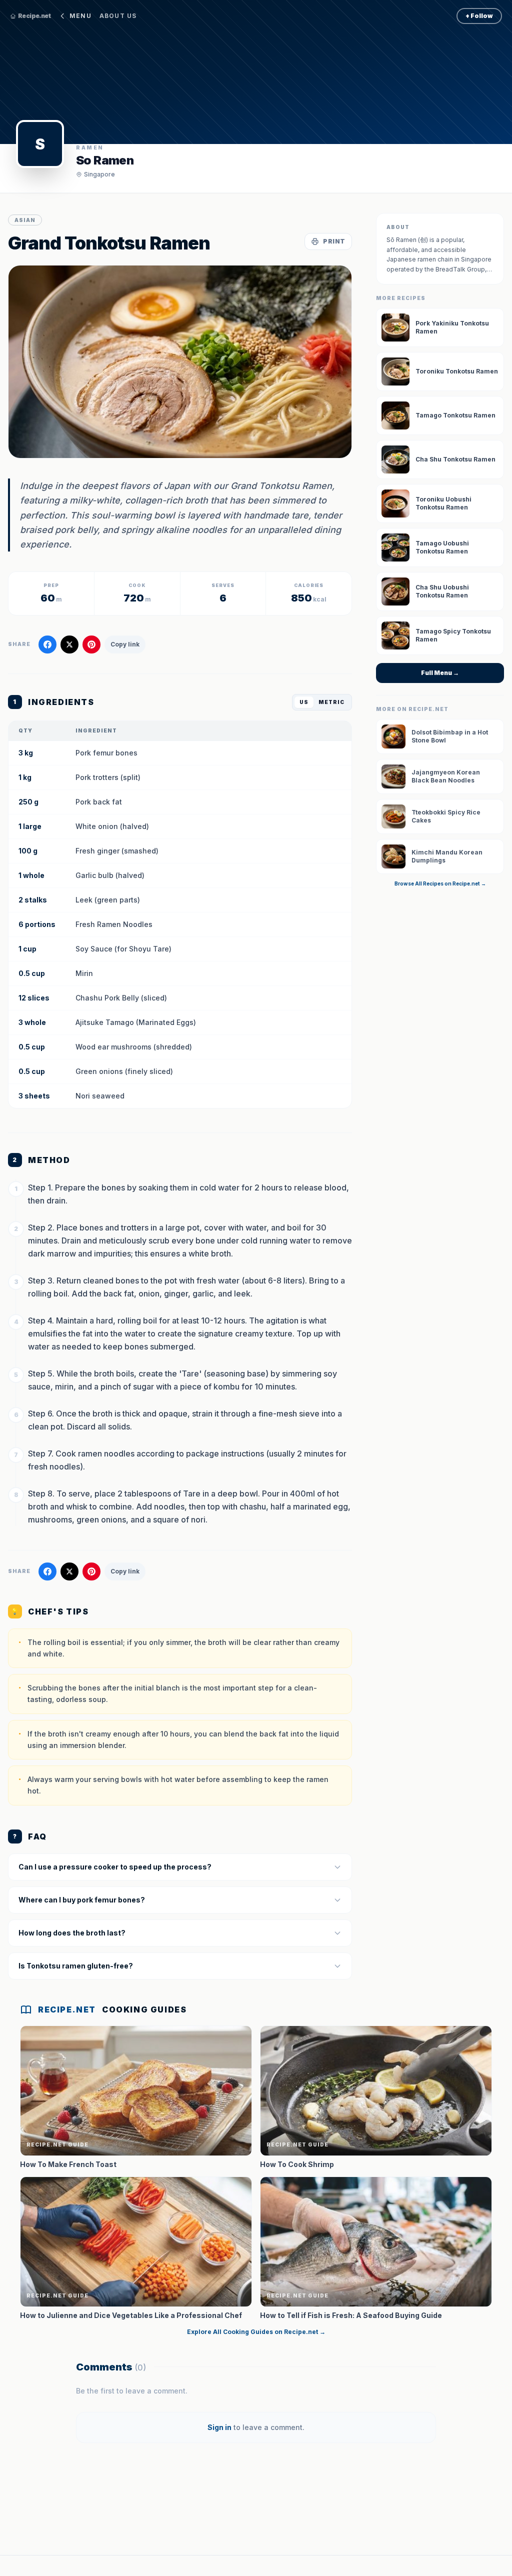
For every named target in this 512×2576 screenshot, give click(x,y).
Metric (331, 702)
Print (334, 241)
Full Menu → (440, 673)
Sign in (219, 2427)
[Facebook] (47, 644)
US (304, 702)
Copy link (125, 644)
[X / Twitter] (69, 644)
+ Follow (479, 16)
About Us (118, 16)
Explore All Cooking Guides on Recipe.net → (256, 2332)
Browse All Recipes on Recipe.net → (440, 883)
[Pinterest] (91, 644)
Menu (80, 16)
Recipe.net (34, 16)
